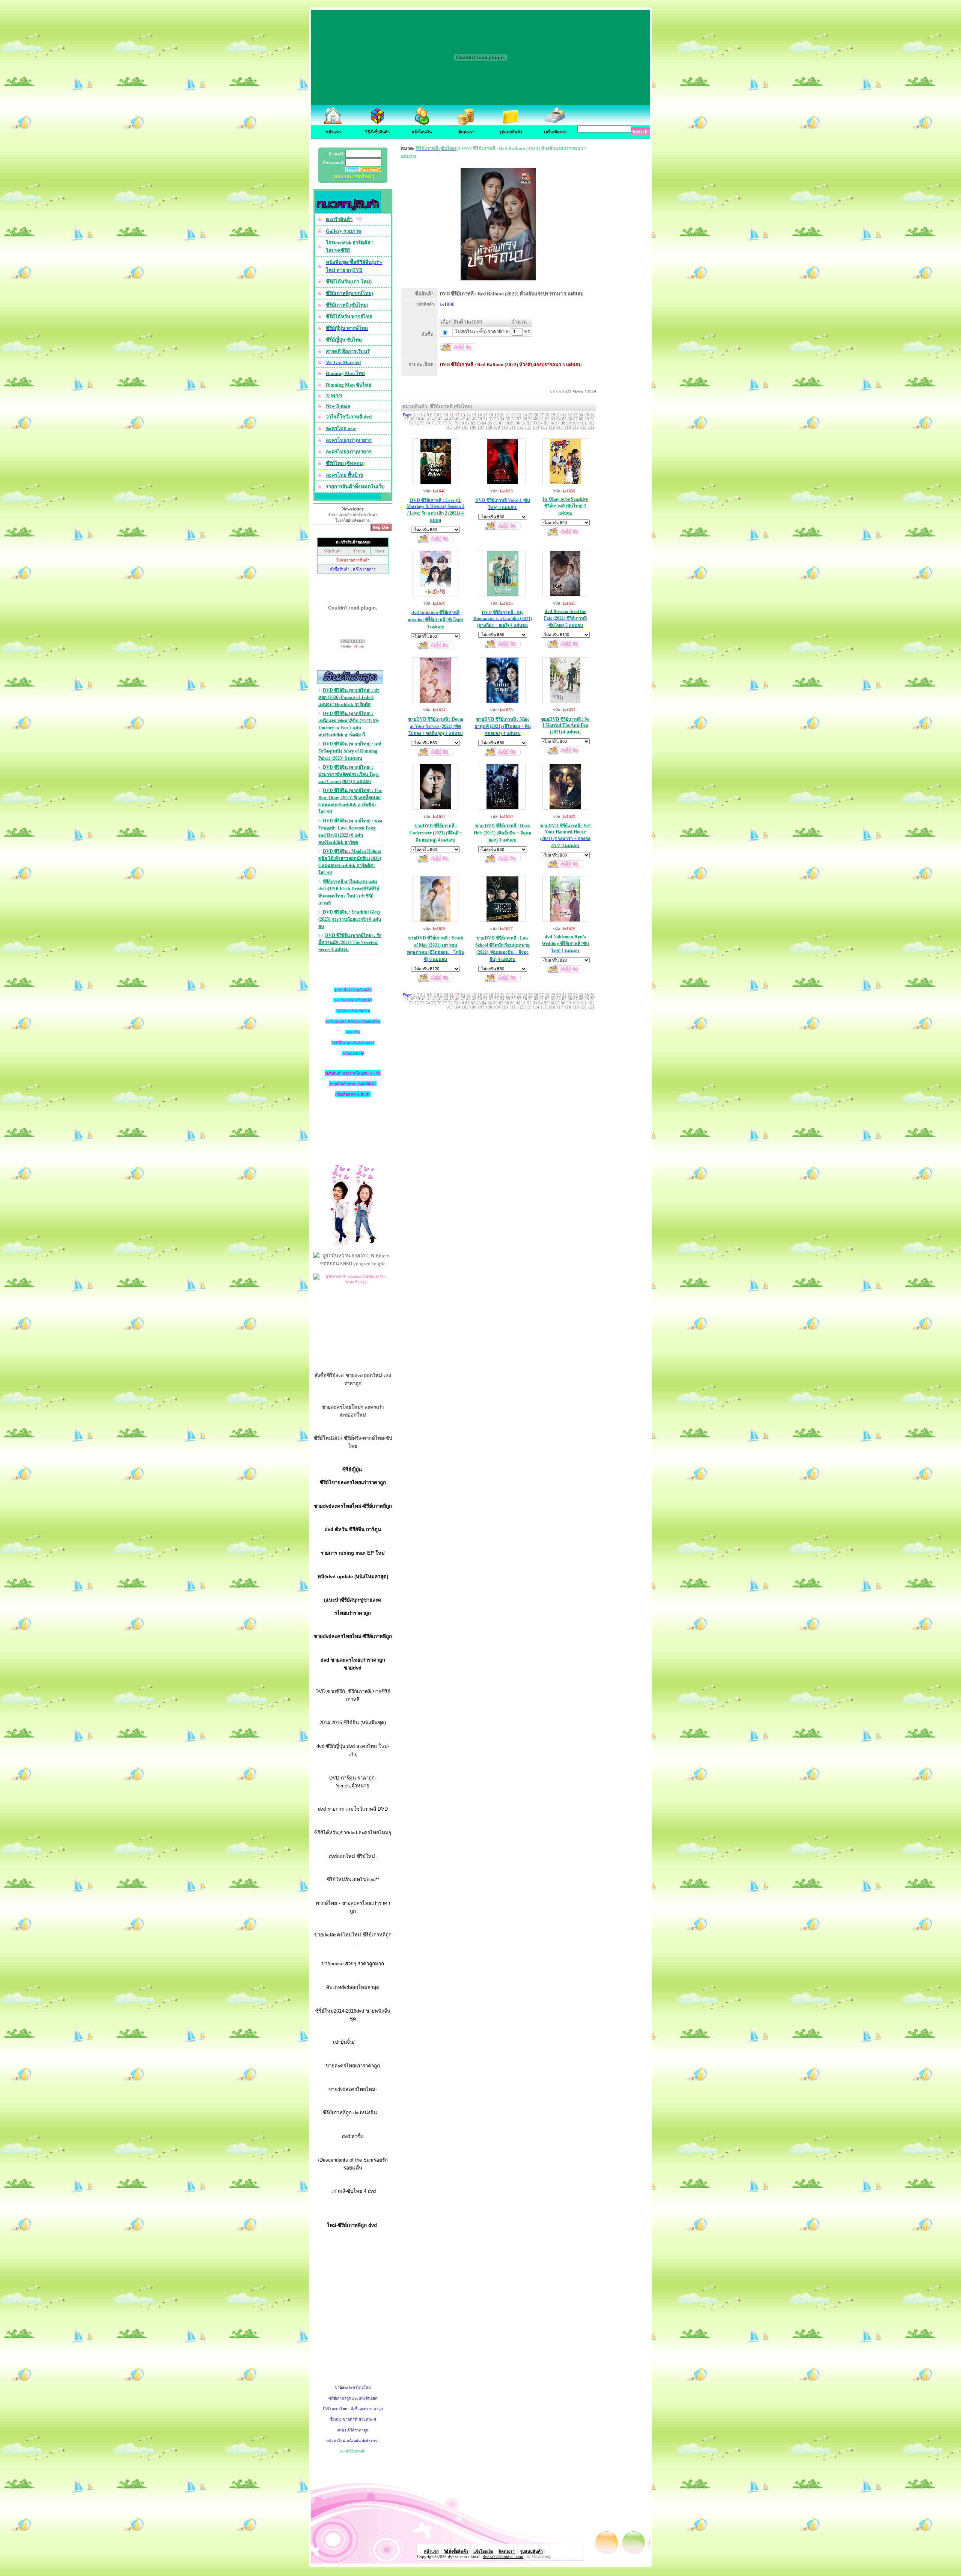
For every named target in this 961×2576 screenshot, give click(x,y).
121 (591, 427)
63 (553, 419)
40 (423, 419)
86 (496, 423)
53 (497, 419)
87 (501, 423)
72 (417, 423)
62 (547, 419)
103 (449, 427)
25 (530, 415)
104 (457, 427)
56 (514, 419)
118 (568, 427)
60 (536, 419)
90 (518, 423)
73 (422, 423)
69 (587, 419)
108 (489, 427)
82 (473, 423)
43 (440, 419)
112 (520, 427)
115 (544, 427)
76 (439, 423)
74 (428, 423)
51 (485, 419)
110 (505, 427)
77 (445, 423)
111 (512, 427)
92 (529, 423)
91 (524, 423)
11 (452, 415)
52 (491, 419)
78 (450, 423)
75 (434, 423)
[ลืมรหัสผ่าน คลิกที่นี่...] (370, 170)
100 (575, 423)
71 (411, 423)
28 (547, 415)
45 (452, 419)
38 (412, 419)
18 (491, 415)
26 (536, 415)
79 (456, 423)
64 (559, 419)
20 (502, 415)
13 (463, 415)
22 (514, 415)
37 (407, 419)
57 (519, 419)
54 (502, 419)
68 (581, 419)
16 (480, 415)
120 (583, 427)
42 (435, 419)
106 (473, 427)
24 (525, 415)
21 (508, 415)
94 (541, 423)
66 (570, 419)
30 (559, 415)
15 (474, 415)
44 (446, 419)
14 (468, 415)
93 (535, 423)
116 (552, 427)
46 (457, 419)
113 (528, 427)
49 (474, 419)
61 (542, 419)
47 (463, 419)
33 (575, 415)
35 (587, 415)
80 (462, 423)
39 (418, 419)
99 (569, 423)
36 (592, 415)
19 (497, 415)
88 (507, 423)
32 (570, 415)
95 (546, 423)
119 (575, 427)
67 (575, 419)
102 (591, 423)
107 (481, 427)
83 (479, 423)
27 (542, 415)
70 (592, 419)
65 (564, 419)
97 (557, 423)
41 (429, 419)
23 (519, 415)
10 (446, 415)
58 (525, 419)
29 (553, 415)
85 (490, 423)
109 (497, 427)
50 (480, 419)
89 (512, 423)
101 (583, 423)
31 (564, 415)
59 (530, 419)
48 (468, 419)
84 (484, 423)
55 (508, 419)
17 (485, 415)
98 (563, 423)
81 (467, 423)
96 (552, 423)
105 (465, 427)
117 (560, 427)
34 (581, 415)
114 (536, 427)
